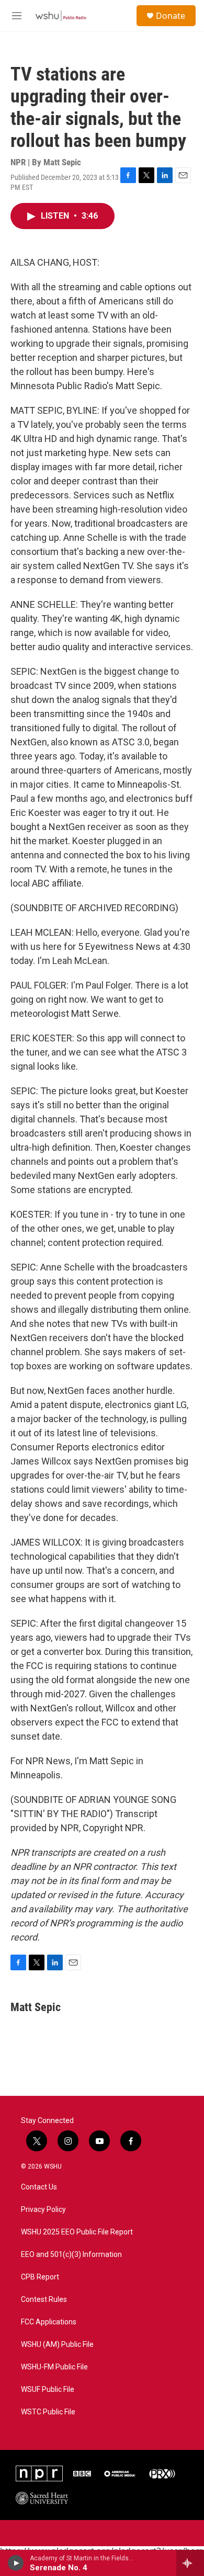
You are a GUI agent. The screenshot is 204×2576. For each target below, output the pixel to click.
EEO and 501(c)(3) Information (71, 2255)
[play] (16, 2563)
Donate (171, 16)
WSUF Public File (48, 2390)
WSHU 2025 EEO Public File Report (77, 2232)
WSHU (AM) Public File (57, 2345)
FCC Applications (49, 2322)
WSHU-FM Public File (54, 2367)
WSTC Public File (48, 2412)
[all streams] (190, 2563)
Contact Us (39, 2187)
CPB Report (40, 2277)
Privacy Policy (43, 2210)
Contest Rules (44, 2300)
